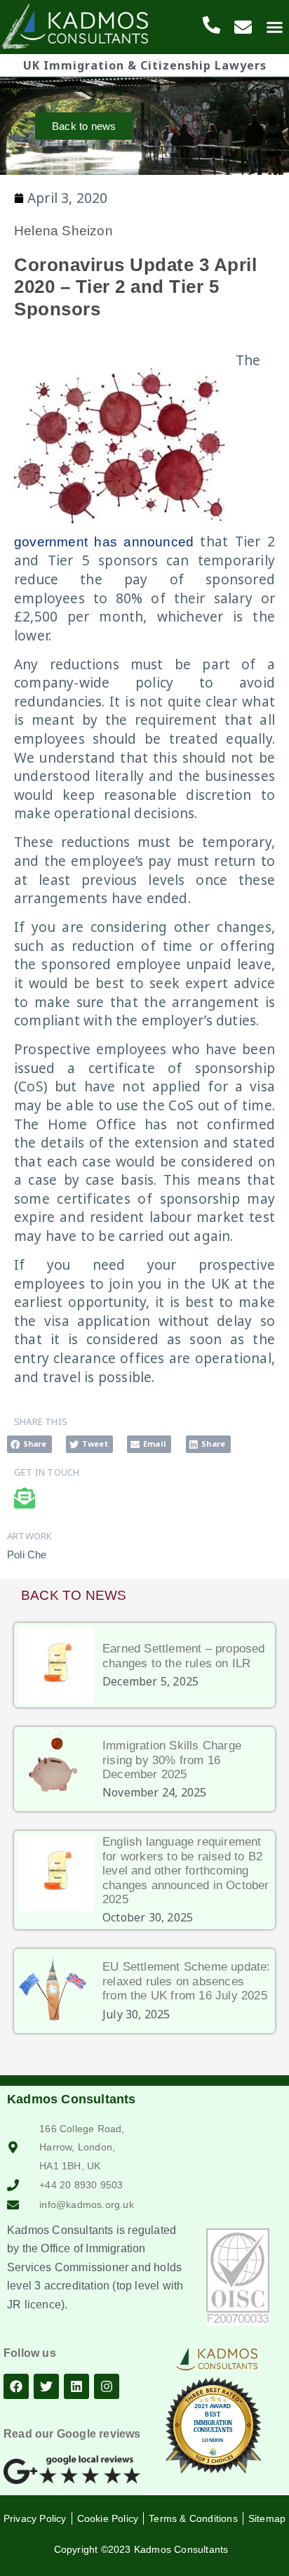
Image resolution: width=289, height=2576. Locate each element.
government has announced (104, 542)
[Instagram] (107, 2386)
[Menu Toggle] (275, 27)
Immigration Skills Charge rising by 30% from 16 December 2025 (172, 1760)
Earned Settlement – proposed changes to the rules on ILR (184, 1656)
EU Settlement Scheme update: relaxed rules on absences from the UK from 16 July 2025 (187, 1981)
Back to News (74, 1595)
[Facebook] (16, 2386)
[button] (29, 1444)
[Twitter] (46, 2386)
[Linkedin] (76, 2386)
